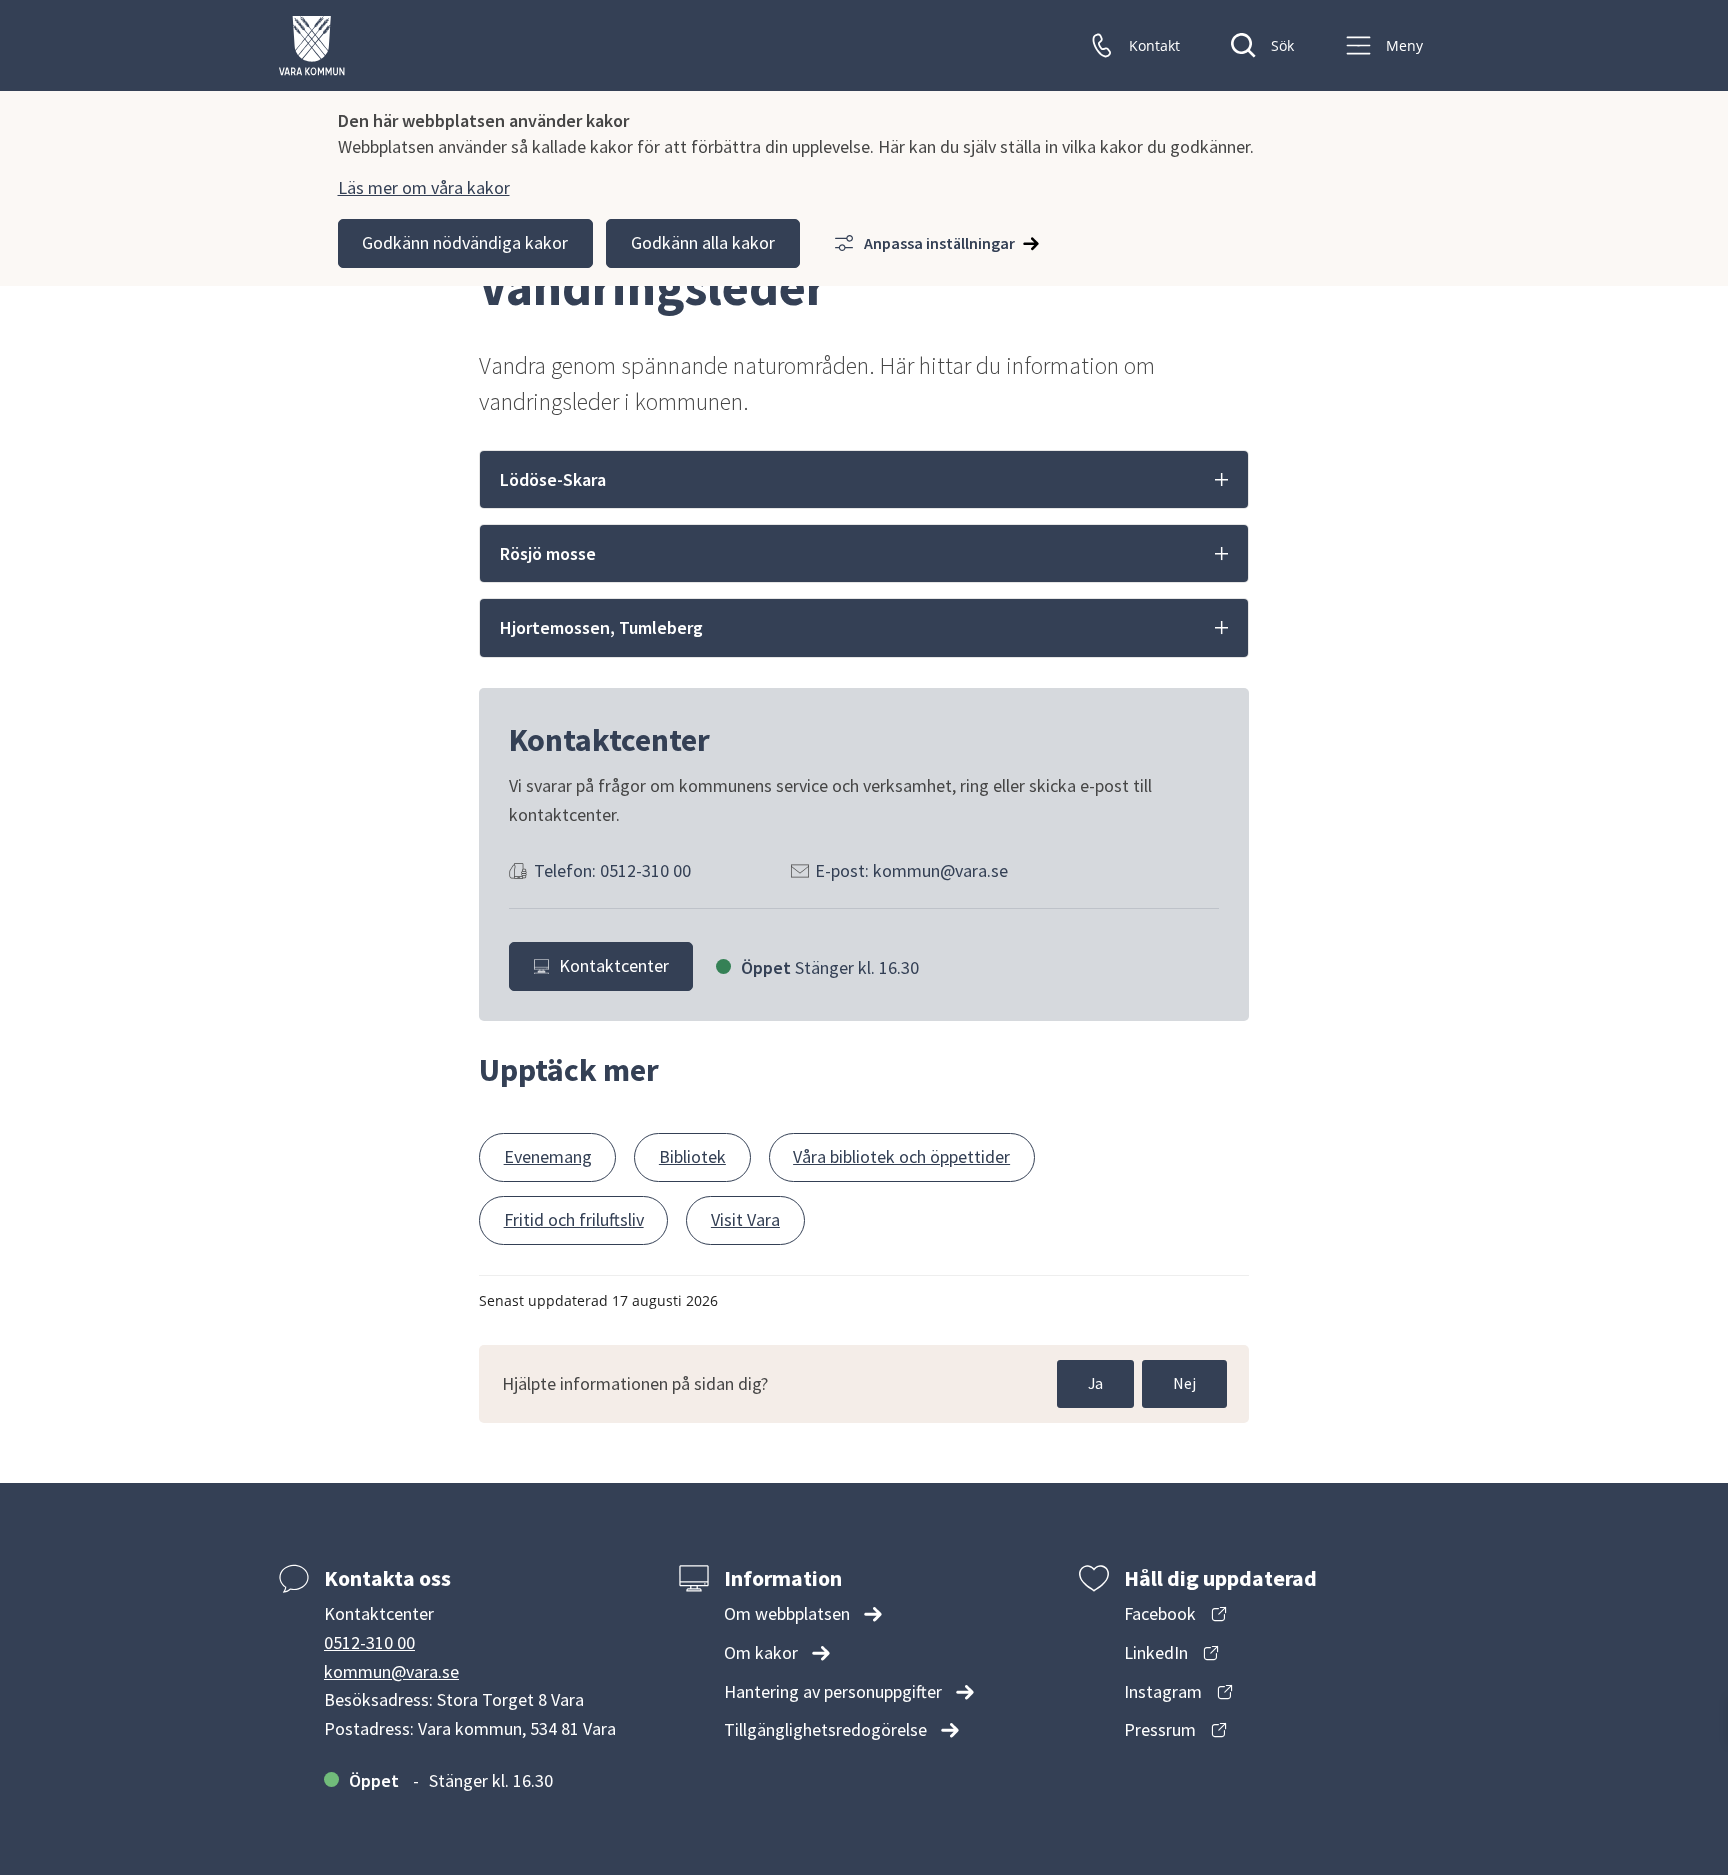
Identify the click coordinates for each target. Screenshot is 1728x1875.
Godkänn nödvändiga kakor (465, 242)
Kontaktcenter (614, 965)
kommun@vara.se (391, 1671)
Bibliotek (692, 1156)
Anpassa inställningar (939, 243)
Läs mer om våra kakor (424, 187)
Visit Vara (745, 1219)
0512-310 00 (369, 1642)
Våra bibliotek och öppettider (901, 1156)
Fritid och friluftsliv (574, 1219)
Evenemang (548, 1156)
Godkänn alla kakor (703, 242)
